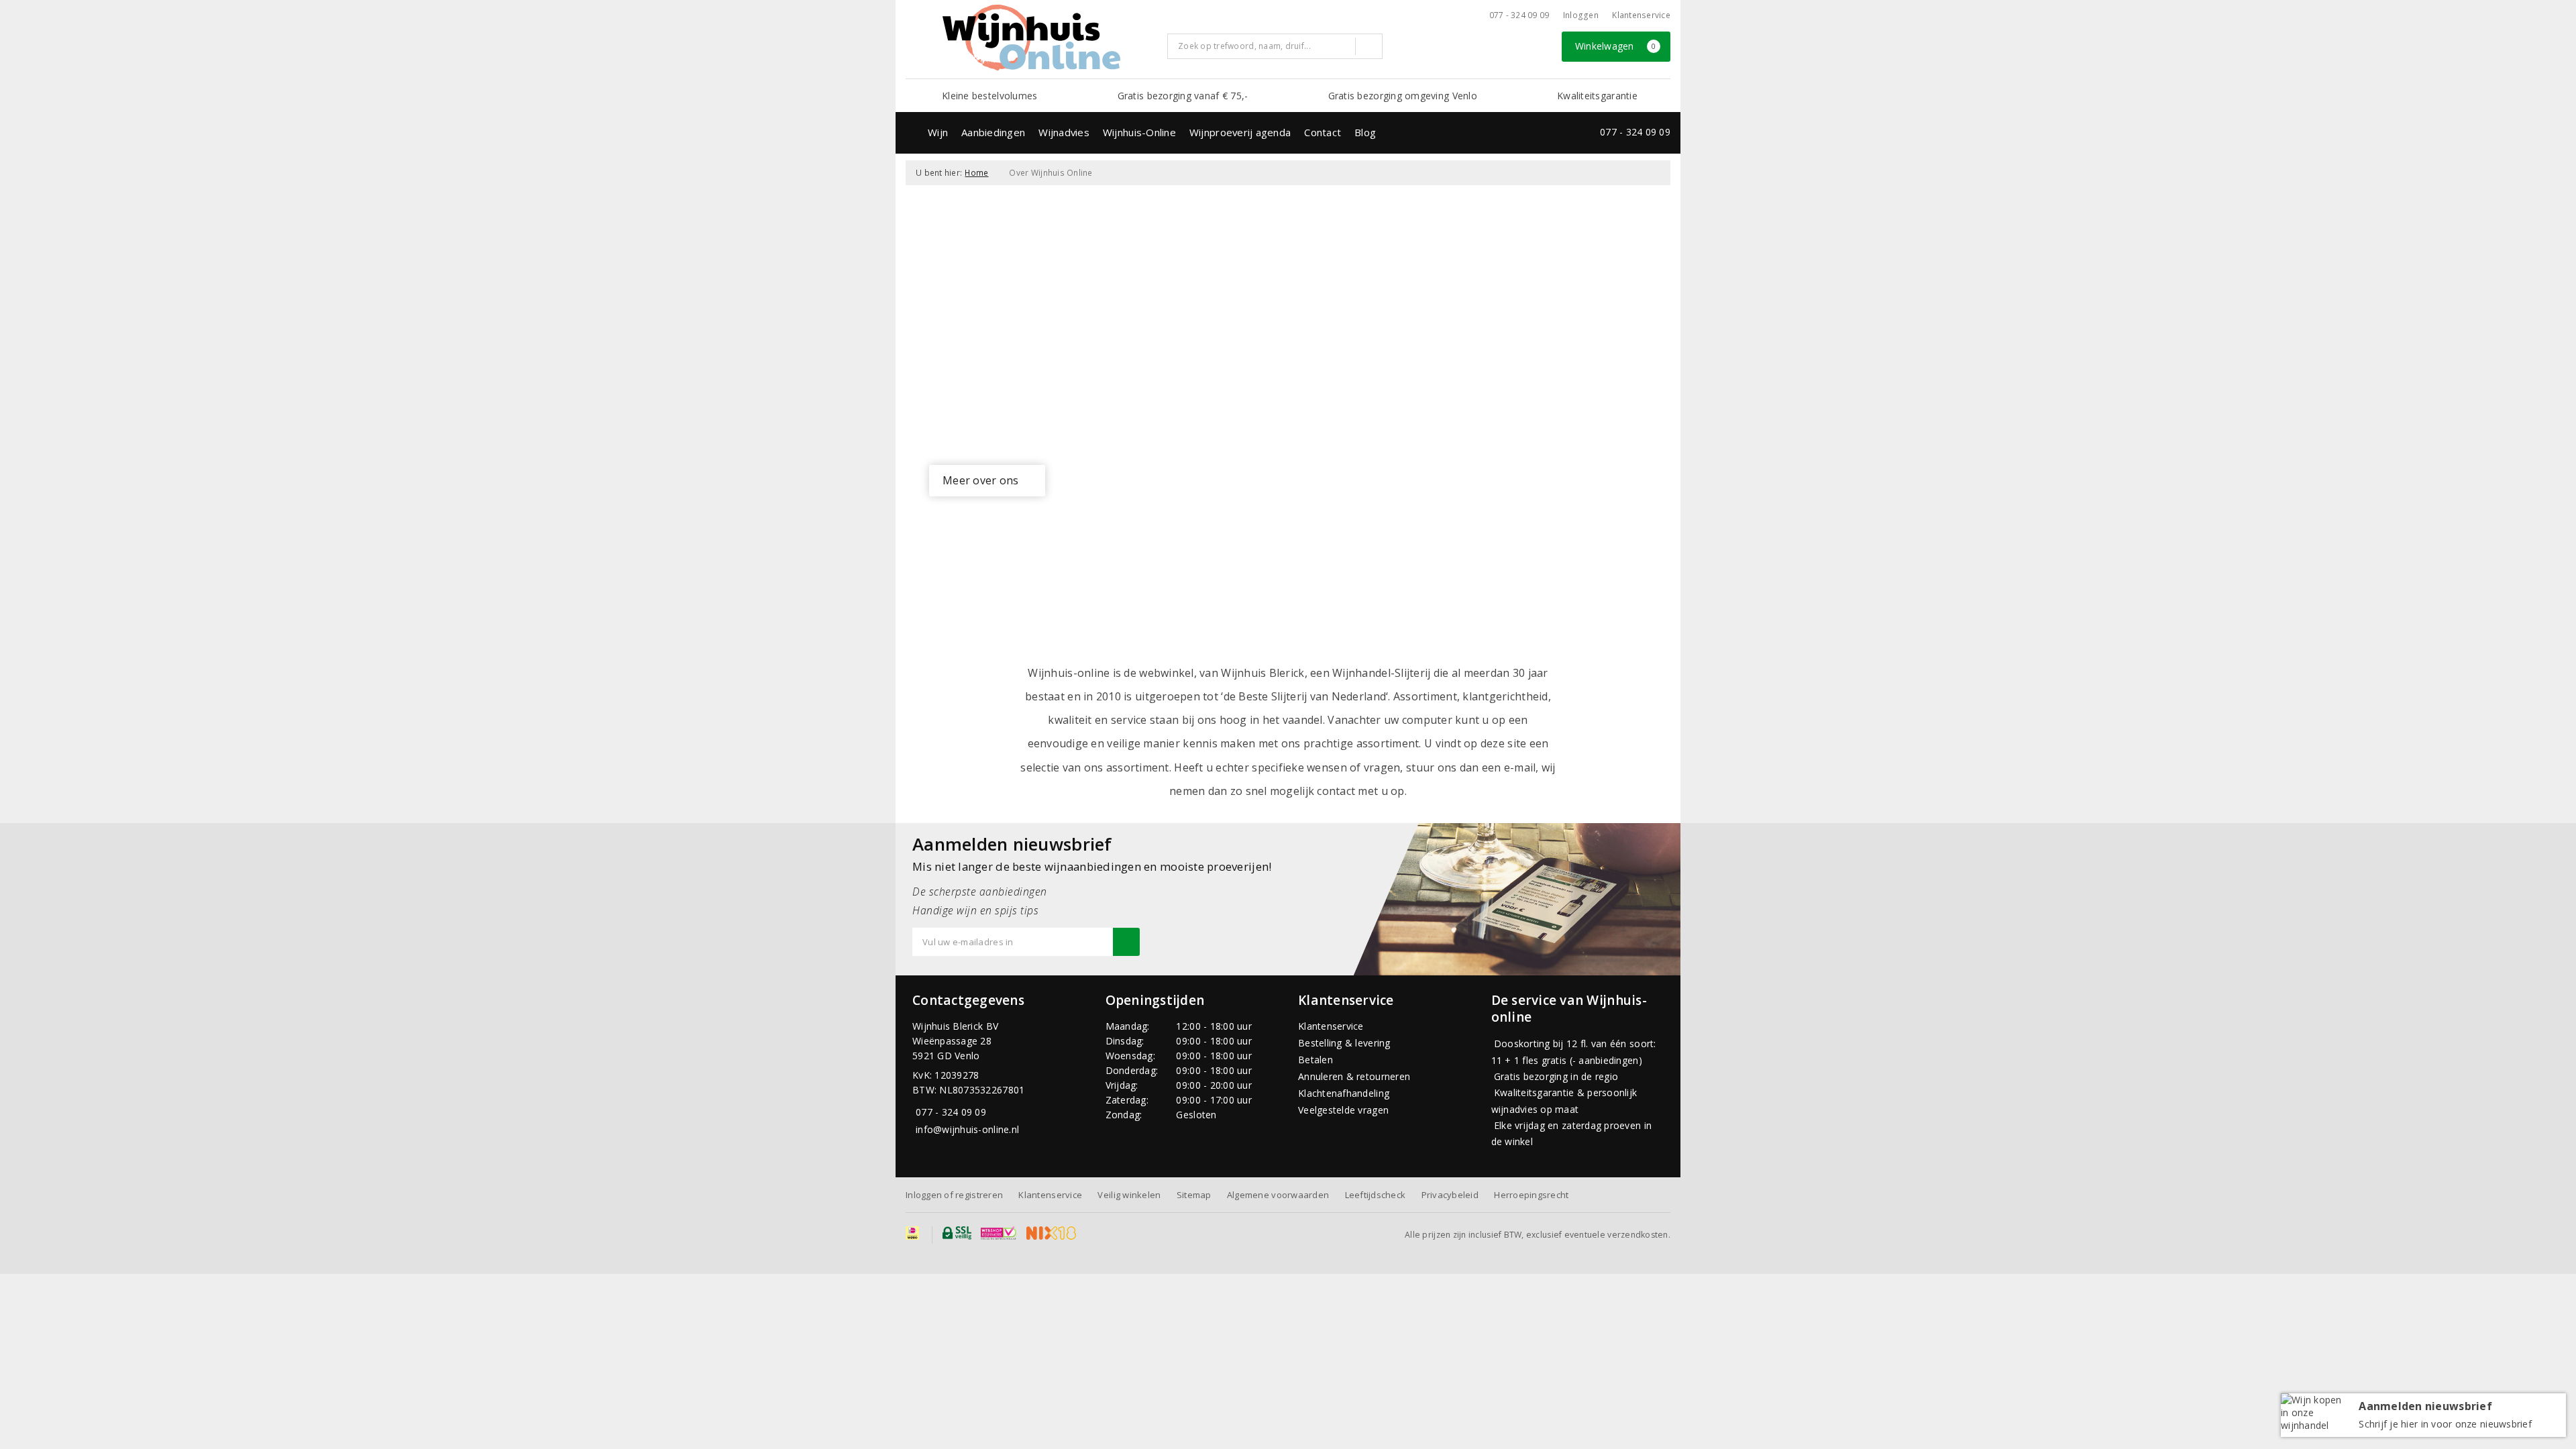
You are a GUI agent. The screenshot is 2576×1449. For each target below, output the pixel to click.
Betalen (1316, 1060)
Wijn (938, 132)
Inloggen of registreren (954, 1195)
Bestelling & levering (1344, 1043)
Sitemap (1194, 1195)
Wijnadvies (1064, 132)
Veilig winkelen (1129, 1195)
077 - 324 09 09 (1519, 15)
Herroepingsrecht (1531, 1195)
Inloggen (1581, 15)
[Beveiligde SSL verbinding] (999, 1233)
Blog (1365, 132)
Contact (1323, 132)
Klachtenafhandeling (1344, 1093)
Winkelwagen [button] (1616, 46)
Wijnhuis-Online (1139, 132)
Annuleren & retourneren (1354, 1076)
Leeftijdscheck (1376, 1195)
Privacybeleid (1450, 1195)
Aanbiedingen (993, 132)
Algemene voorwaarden (1278, 1195)
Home (976, 173)
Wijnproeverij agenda (1240, 132)
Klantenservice (1641, 15)
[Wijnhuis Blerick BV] (1031, 38)
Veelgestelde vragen (1343, 1110)
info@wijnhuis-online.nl (967, 1129)
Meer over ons (980, 480)
